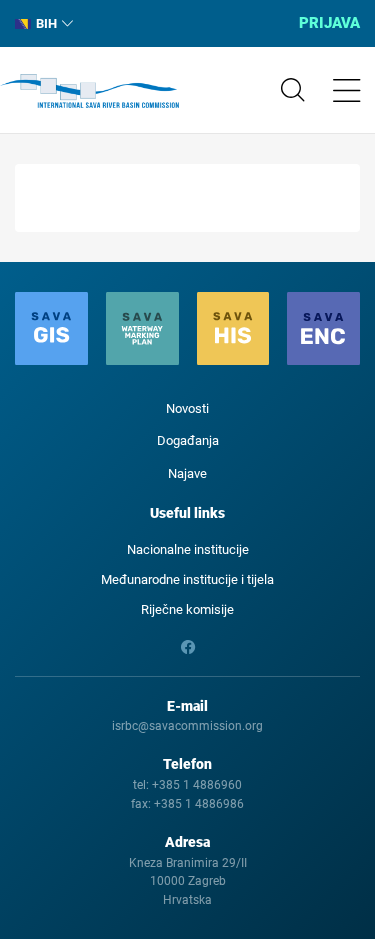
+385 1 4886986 (199, 804)
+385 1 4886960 (197, 785)
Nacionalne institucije (188, 549)
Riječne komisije (187, 609)
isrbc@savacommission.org (187, 726)
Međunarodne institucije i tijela (187, 579)
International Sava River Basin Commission (89, 91)
